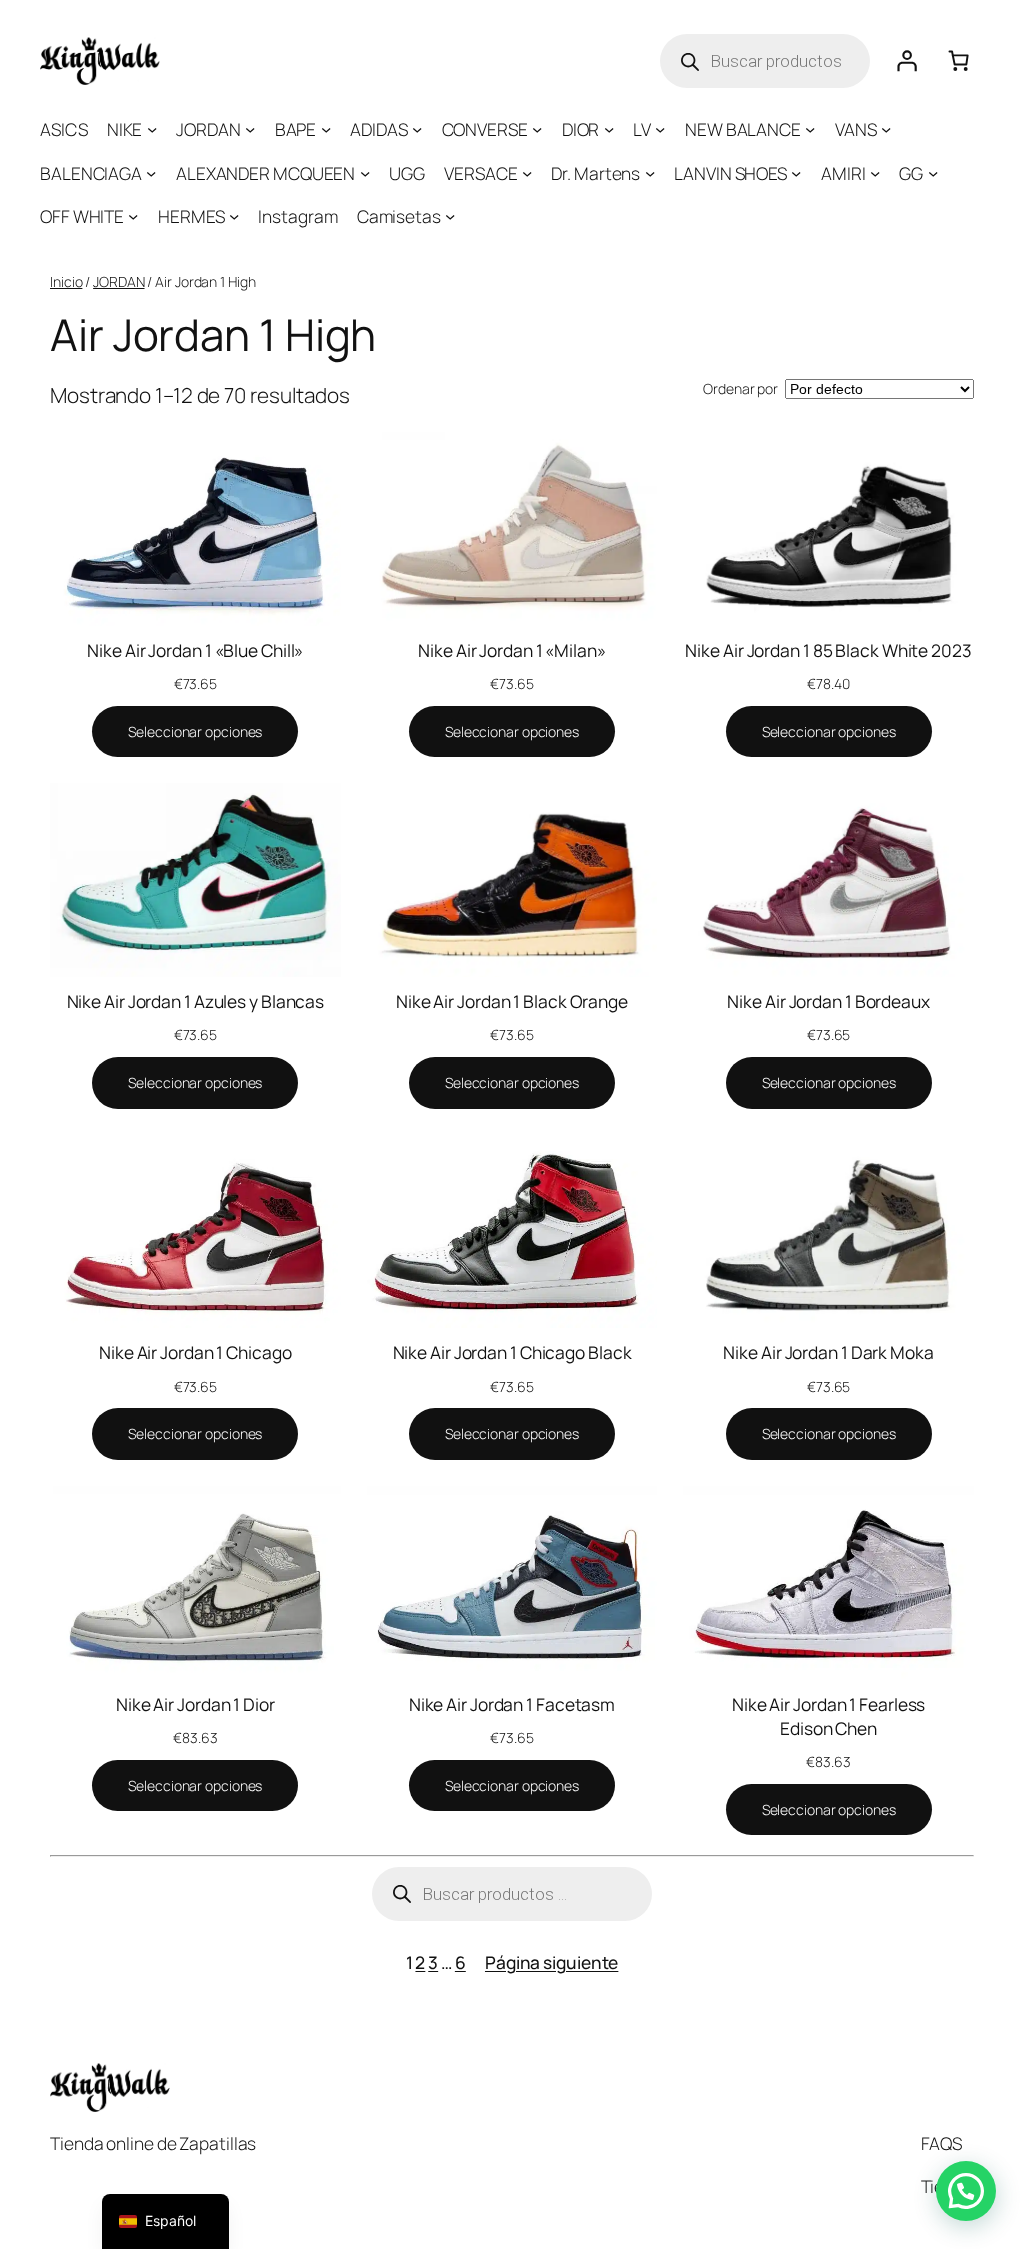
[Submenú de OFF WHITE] (133, 216)
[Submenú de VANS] (886, 129)
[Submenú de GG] (933, 173)
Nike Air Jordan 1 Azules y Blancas (196, 1001)
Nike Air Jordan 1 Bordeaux (828, 1001)
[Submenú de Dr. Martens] (650, 173)
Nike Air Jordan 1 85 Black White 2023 (828, 650)
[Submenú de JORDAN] (250, 129)
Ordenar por (740, 388)
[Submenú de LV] (660, 129)
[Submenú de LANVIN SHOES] (796, 173)
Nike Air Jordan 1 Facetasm (512, 1704)
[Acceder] (906, 61)
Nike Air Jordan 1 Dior (195, 1704)
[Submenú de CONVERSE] (537, 129)
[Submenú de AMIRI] (875, 173)
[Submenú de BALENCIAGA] (151, 173)
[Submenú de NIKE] (152, 129)
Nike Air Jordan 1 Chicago (195, 1352)
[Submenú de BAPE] (326, 129)
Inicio (66, 281)
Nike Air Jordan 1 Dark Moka (828, 1352)
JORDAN (118, 281)
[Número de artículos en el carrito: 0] (958, 61)
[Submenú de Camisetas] (450, 216)
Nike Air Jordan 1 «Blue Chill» (195, 650)
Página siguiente (551, 1962)
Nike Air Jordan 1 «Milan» (512, 650)
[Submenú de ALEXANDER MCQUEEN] (365, 173)
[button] (966, 2191)
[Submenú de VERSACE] (527, 173)
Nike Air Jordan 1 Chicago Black (512, 1352)
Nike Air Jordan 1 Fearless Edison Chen (828, 1716)
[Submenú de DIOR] (609, 129)
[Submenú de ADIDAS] (417, 129)
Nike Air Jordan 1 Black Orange (512, 1001)
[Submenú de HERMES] (234, 216)
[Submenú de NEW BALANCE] (810, 129)
